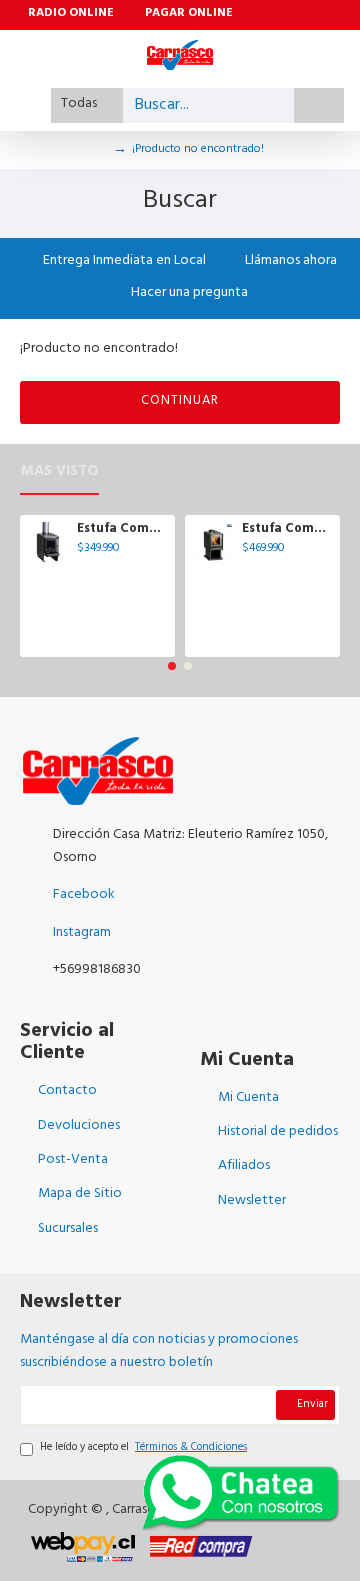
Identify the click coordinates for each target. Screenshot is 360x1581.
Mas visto (59, 475)
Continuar (180, 402)
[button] (172, 666)
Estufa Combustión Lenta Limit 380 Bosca (287, 530)
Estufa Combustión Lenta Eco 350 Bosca (122, 530)
